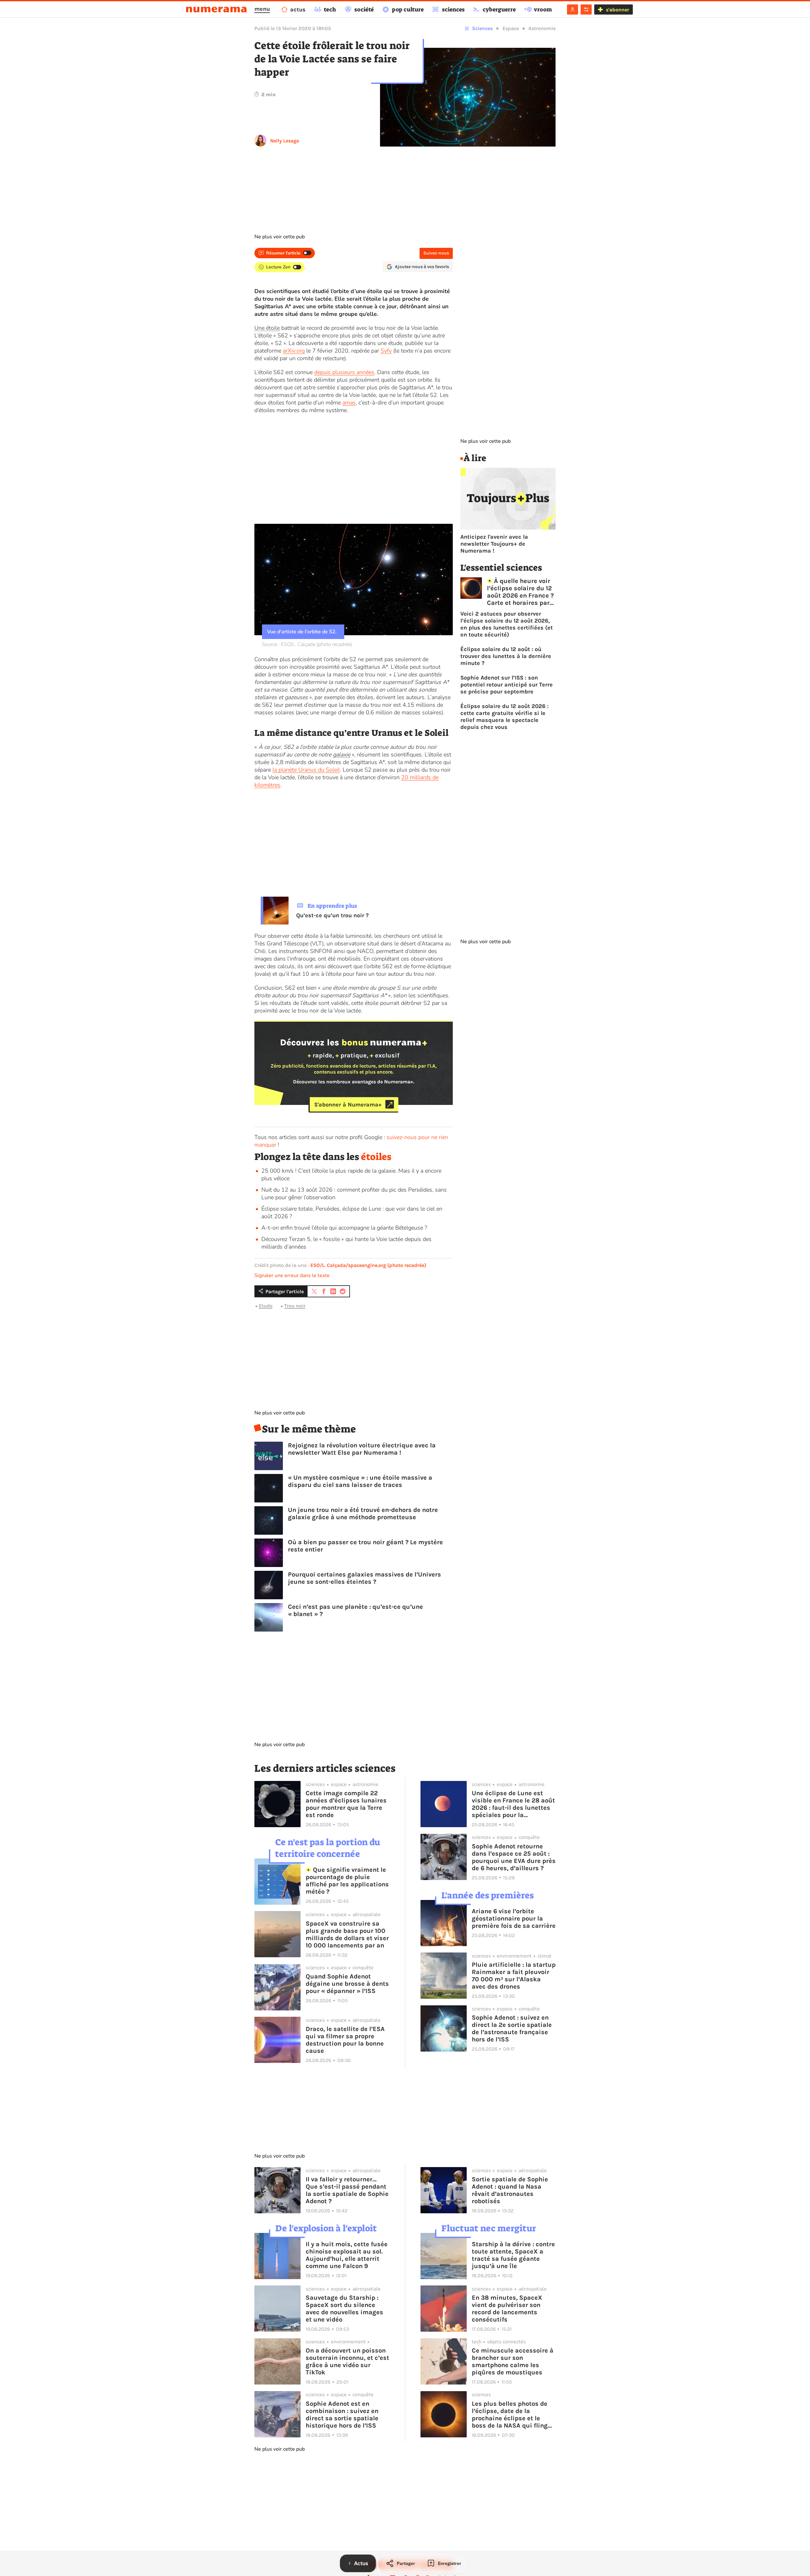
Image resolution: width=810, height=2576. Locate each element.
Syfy (386, 351)
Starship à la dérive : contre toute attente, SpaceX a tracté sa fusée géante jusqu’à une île (513, 2255)
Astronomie (542, 28)
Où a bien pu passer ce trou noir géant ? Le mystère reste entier (365, 1546)
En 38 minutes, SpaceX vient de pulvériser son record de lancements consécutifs (507, 2309)
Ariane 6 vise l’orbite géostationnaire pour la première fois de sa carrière (514, 1918)
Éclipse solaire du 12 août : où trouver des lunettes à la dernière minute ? (506, 656)
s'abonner (617, 10)
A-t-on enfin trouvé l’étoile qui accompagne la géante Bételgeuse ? (344, 1228)
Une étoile (267, 328)
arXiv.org (294, 351)
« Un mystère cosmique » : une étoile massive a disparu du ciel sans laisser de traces (360, 1481)
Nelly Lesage (285, 141)
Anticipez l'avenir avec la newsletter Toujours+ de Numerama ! (494, 544)
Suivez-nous (436, 253)
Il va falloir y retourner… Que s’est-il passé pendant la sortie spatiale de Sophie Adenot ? (347, 2190)
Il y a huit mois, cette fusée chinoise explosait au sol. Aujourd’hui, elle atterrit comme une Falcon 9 (347, 2255)
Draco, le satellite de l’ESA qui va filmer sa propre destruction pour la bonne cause (345, 2040)
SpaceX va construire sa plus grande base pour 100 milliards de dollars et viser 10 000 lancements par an (347, 1934)
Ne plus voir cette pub (280, 237)
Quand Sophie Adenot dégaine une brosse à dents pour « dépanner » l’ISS (347, 1984)
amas (349, 403)
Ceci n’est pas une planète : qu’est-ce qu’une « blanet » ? (355, 1610)
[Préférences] (586, 9)
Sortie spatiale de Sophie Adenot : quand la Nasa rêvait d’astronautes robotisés (510, 2190)
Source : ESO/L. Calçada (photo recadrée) (307, 644)
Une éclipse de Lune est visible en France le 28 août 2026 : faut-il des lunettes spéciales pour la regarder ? (513, 1804)
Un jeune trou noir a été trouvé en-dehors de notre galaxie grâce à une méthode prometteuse (363, 1514)
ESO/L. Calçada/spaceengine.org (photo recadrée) (368, 1265)
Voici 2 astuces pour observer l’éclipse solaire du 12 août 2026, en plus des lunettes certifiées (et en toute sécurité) (507, 624)
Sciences (482, 28)
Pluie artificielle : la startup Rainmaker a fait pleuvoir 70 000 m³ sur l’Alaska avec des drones (514, 1976)
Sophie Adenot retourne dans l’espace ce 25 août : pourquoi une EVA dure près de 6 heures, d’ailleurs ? (514, 1857)
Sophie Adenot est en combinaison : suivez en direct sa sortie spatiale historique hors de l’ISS (342, 2415)
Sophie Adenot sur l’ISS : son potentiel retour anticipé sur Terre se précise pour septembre (507, 685)
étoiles (376, 1157)
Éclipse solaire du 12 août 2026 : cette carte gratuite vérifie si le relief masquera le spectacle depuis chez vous (505, 717)
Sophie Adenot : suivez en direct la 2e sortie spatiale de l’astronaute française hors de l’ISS (512, 2028)
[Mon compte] (573, 9)
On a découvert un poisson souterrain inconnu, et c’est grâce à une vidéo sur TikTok (347, 2361)
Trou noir (295, 1306)
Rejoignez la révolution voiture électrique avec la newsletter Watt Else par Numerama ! (362, 1449)
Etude (266, 1306)
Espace (511, 28)
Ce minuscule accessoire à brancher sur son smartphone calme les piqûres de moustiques (513, 2361)
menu (262, 9)
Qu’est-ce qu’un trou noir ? (332, 915)
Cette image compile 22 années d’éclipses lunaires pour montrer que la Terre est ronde (346, 1804)
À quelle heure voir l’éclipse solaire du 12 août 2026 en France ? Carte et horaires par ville (520, 592)
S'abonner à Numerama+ (348, 1104)
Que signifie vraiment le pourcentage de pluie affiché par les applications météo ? (347, 1881)
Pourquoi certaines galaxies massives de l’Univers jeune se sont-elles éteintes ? (364, 1578)
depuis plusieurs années (344, 372)
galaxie (342, 755)
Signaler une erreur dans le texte (292, 1275)
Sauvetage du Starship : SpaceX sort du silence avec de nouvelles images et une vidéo (344, 2309)
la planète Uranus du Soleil (306, 770)
